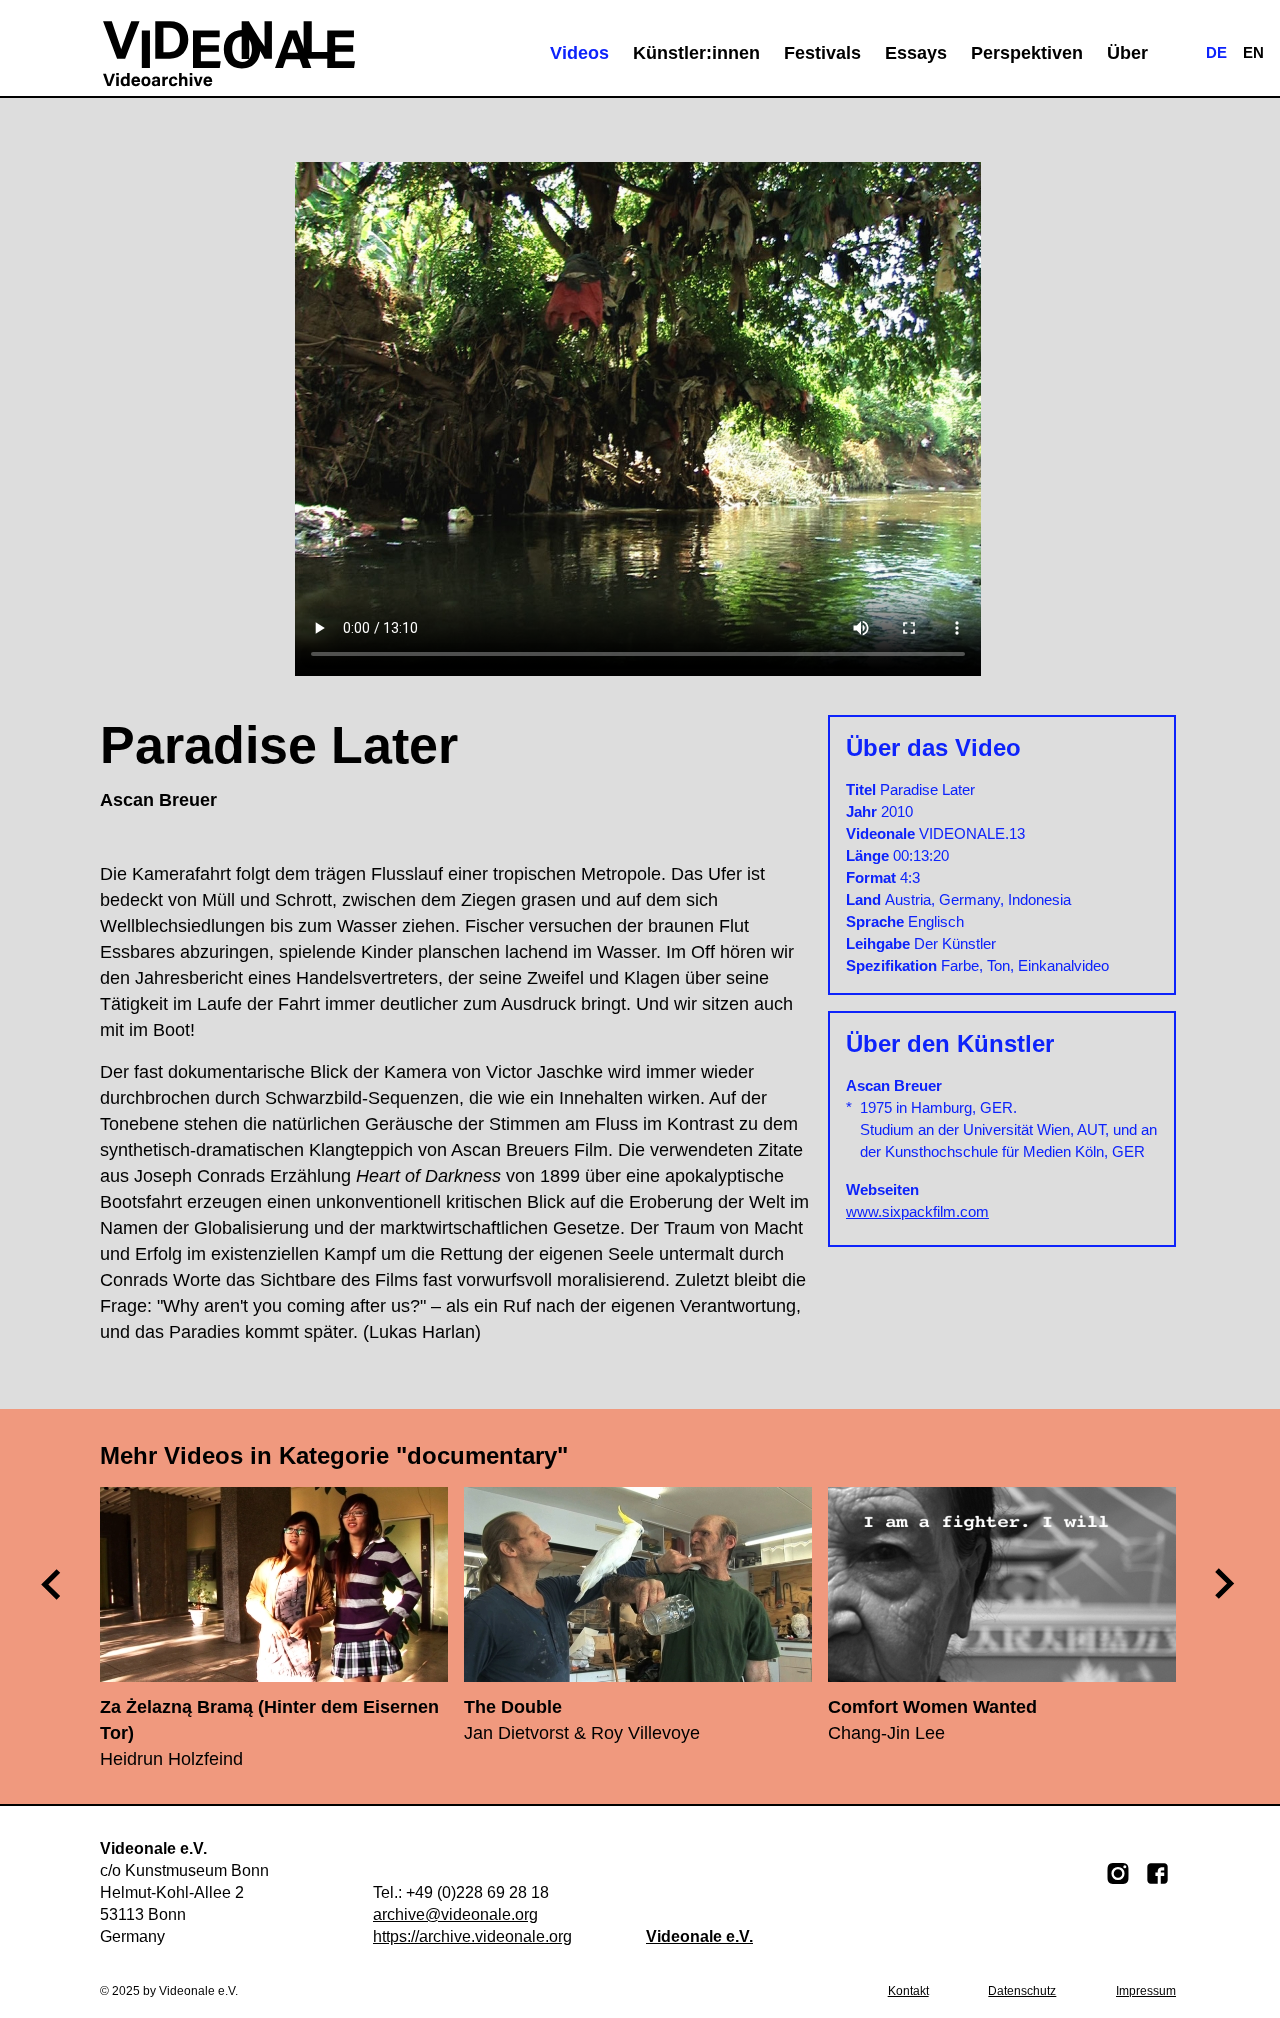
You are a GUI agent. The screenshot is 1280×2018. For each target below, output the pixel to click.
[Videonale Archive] (229, 53)
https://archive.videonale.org (472, 1936)
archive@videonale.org (455, 1914)
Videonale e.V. (699, 1936)
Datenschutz (1022, 1991)
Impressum (1146, 1991)
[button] (1226, 1584)
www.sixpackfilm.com (917, 1211)
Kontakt (908, 1991)
